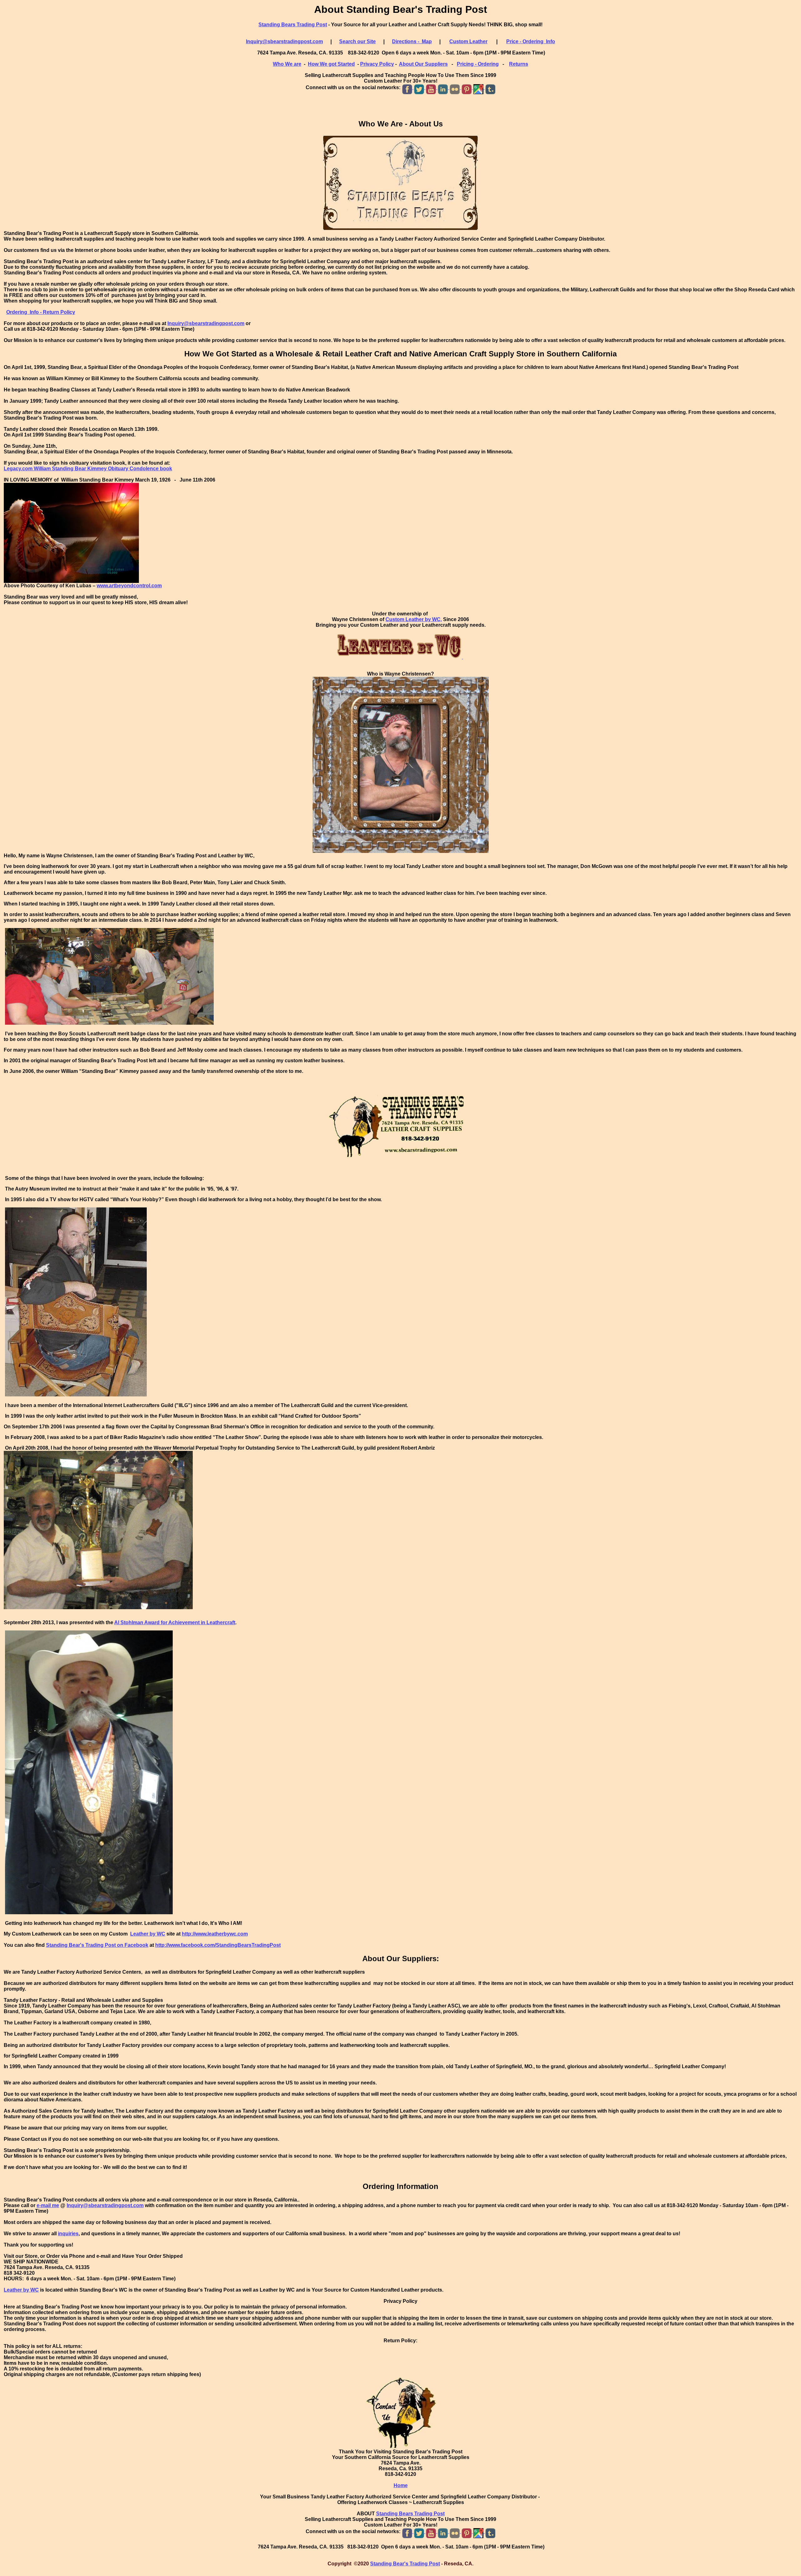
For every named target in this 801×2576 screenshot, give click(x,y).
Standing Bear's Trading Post (405, 2564)
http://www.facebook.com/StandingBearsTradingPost (218, 1945)
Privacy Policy (377, 64)
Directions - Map (412, 41)
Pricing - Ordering (478, 64)
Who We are (287, 64)
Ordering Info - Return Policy (41, 312)
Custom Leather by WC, (414, 619)
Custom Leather (468, 41)
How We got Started (331, 64)
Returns (519, 64)
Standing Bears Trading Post (293, 25)
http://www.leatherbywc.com (215, 1934)
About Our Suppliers (423, 64)
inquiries (68, 2234)
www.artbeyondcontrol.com (129, 586)
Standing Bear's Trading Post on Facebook (97, 1945)
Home (401, 2485)
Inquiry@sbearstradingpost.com (284, 41)
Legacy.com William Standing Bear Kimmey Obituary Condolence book (88, 469)
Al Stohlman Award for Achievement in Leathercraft (175, 1622)
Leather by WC (148, 1934)
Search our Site (357, 41)
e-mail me (48, 2205)
